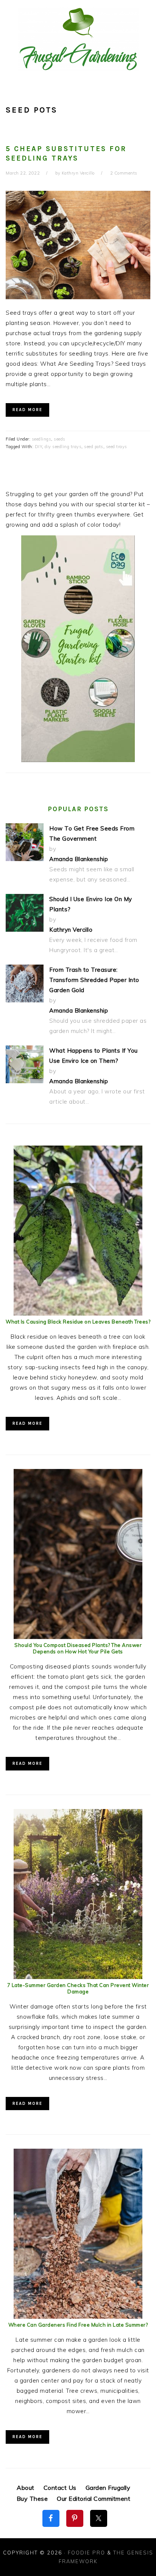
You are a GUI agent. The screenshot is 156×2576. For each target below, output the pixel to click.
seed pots (94, 447)
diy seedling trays (63, 447)
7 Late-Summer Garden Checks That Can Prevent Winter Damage (78, 1988)
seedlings (42, 439)
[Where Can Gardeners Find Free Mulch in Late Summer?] (78, 2317)
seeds (60, 439)
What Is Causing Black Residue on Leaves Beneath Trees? (78, 1322)
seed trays (117, 447)
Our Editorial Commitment (94, 2499)
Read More (27, 410)
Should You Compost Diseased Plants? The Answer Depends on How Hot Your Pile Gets (78, 1648)
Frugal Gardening (78, 39)
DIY (39, 447)
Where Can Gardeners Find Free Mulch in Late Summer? (78, 2325)
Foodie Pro (87, 2553)
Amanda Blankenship (79, 859)
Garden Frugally (108, 2488)
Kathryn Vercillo (71, 930)
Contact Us (60, 2488)
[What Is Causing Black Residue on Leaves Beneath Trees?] (78, 1314)
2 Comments (124, 173)
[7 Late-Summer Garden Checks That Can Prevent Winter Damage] (78, 1977)
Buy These (32, 2499)
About (26, 2488)
